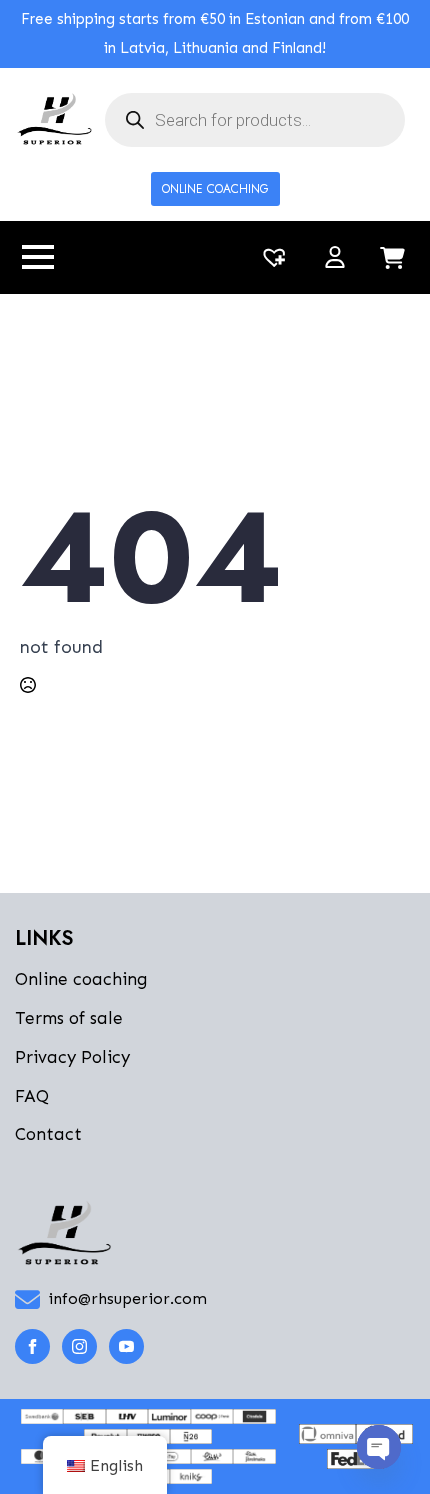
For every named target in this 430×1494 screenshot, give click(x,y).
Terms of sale (69, 1018)
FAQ (32, 1096)
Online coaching (81, 979)
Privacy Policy (72, 1057)
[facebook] (32, 1346)
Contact (48, 1134)
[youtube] (126, 1346)
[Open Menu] (38, 257)
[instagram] (79, 1346)
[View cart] (392, 259)
